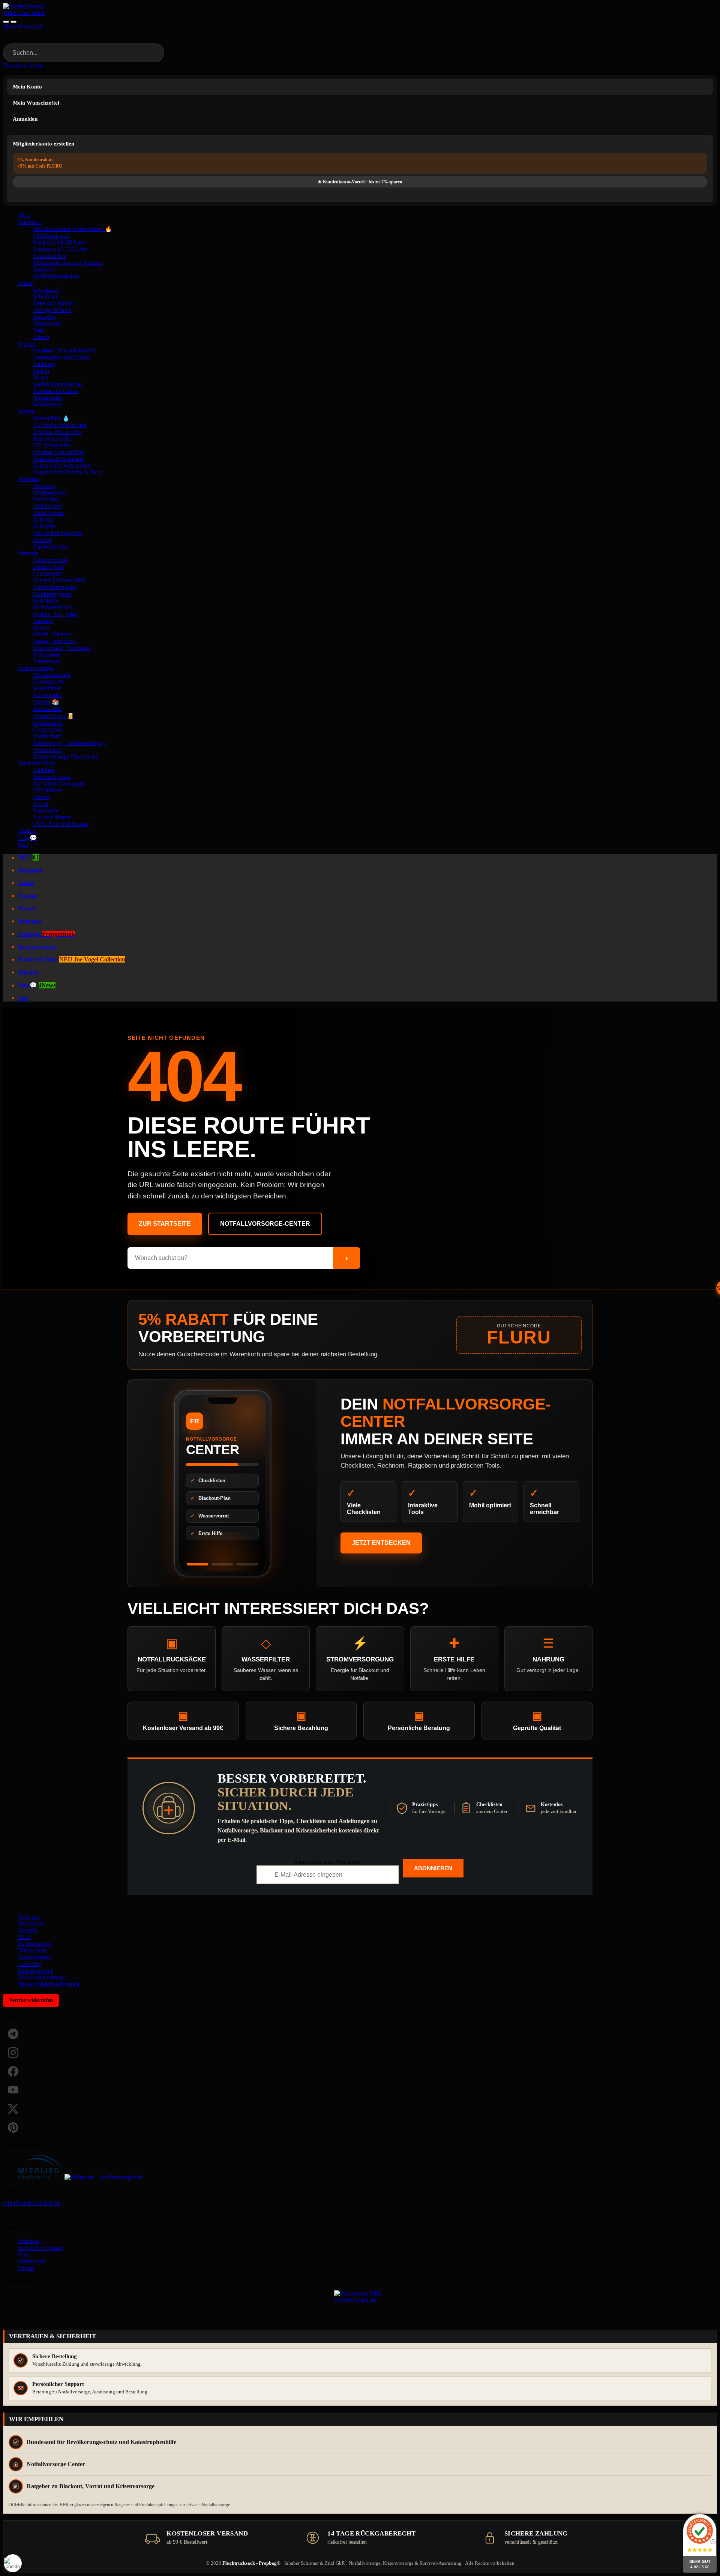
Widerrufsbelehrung (41, 1977)
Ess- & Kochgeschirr (58, 533)
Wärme (27, 344)
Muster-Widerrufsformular (49, 1984)
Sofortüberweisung (40, 2248)
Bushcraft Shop (36, 763)
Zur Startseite (165, 1224)
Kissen (41, 337)
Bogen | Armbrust (54, 641)
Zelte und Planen (53, 303)
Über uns (29, 1917)
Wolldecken (47, 404)
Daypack (44, 269)
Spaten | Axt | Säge (55, 614)
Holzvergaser (49, 513)
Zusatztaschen (50, 256)
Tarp (38, 330)
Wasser (26, 411)
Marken (27, 831)
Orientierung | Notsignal (61, 648)
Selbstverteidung (53, 607)
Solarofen (44, 526)
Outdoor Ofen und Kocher (64, 350)
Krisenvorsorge (36, 668)
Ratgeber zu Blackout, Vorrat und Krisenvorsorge (91, 2486)
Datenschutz (33, 1950)
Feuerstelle (46, 810)
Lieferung (30, 1964)
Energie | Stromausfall (59, 580)
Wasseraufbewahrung (58, 459)
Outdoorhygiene (52, 594)
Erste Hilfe (46, 601)
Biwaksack (46, 290)
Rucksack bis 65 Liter (59, 242)
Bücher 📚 (46, 702)
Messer (41, 628)
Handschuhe (48, 398)
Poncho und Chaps (55, 391)
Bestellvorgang (36, 1971)
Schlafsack (46, 296)
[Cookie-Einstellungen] (13, 2563)
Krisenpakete (49, 681)
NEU (24, 215)
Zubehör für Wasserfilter (62, 466)
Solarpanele (47, 654)
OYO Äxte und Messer (61, 824)
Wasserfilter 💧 (51, 418)
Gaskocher (46, 499)
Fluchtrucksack (51, 236)
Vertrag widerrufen (31, 2000)
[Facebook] (13, 2071)
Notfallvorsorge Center (56, 2464)
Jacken (41, 371)
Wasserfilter (47, 688)
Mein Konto (27, 87)
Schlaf (25, 283)
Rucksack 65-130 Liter (60, 249)
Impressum (31, 1923)
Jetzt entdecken (381, 1543)
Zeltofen (43, 520)
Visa (23, 2254)
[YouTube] (13, 2090)
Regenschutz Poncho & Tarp (67, 472)
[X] (13, 2109)
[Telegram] (13, 2034)
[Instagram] (13, 2053)
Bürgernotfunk (50, 560)
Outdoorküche (50, 493)
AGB (25, 1937)
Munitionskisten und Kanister (68, 263)
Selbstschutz (48, 709)
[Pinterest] (13, 2128)
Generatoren (48, 723)
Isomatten (44, 317)
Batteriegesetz (34, 1957)
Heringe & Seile (52, 310)
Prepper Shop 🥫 (54, 716)
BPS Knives (48, 790)
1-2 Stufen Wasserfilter (60, 425)
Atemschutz (47, 736)
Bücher (42, 797)
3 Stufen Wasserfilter (58, 432)
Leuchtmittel (48, 574)
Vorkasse (29, 2241)
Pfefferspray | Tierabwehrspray (69, 743)
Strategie (28, 553)
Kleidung (44, 364)
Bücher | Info (49, 567)
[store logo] (23, 6)
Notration (44, 486)
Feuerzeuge (47, 661)
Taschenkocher (51, 547)
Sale (23, 845)
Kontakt (28, 1930)
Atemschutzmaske (55, 587)
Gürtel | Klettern (52, 634)
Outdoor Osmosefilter (59, 452)
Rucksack (30, 222)
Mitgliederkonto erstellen (43, 144)
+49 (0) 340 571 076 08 (31, 2203)
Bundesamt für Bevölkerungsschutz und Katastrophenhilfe (101, 2442)
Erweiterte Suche (23, 65)
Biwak (41, 804)
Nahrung (28, 479)
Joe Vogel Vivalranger (59, 783)
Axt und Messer (52, 817)
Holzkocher (47, 506)
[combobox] (84, 53)
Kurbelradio (47, 695)
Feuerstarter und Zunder (61, 357)
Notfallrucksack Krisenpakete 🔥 (73, 229)
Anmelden (25, 119)
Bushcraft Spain (52, 777)
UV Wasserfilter (52, 445)
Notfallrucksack (52, 675)
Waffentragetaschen (56, 276)
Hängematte (47, 323)
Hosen (41, 377)
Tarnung (43, 621)
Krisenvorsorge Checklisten (66, 756)
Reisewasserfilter (53, 439)
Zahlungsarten (35, 1944)
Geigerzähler (48, 729)
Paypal (26, 2268)
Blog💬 (28, 838)
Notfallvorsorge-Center (265, 1224)
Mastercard (31, 2261)
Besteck (42, 540)
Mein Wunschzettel (36, 103)
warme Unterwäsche (57, 384)
